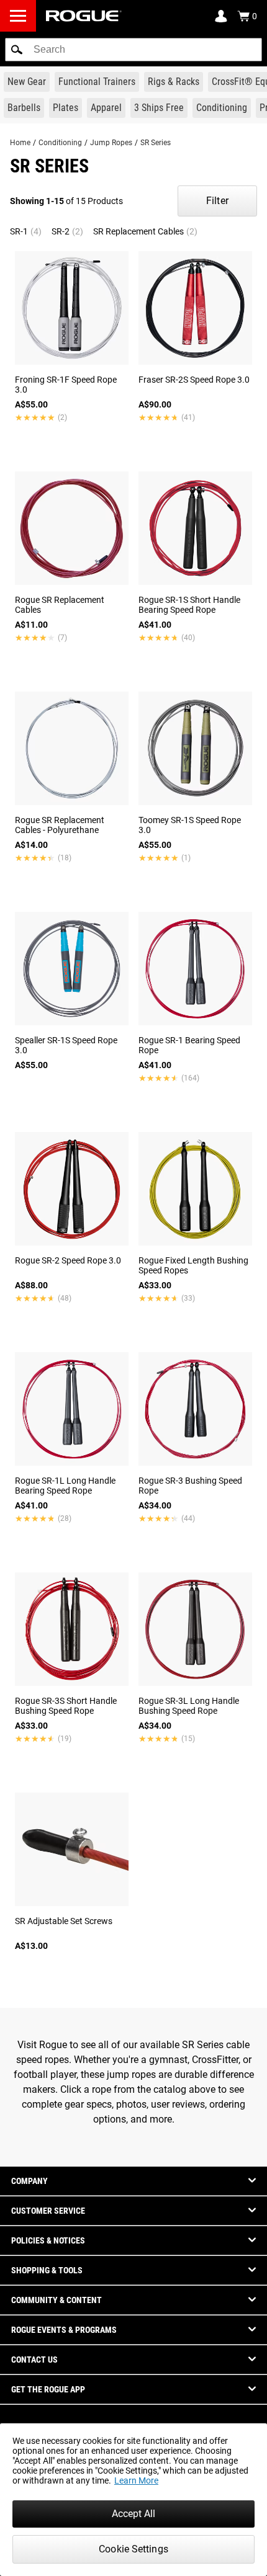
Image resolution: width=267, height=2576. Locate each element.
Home (20, 143)
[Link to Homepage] (84, 16)
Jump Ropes (111, 143)
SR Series (156, 143)
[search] (133, 50)
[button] (17, 50)
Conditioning (60, 143)
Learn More (136, 2480)
